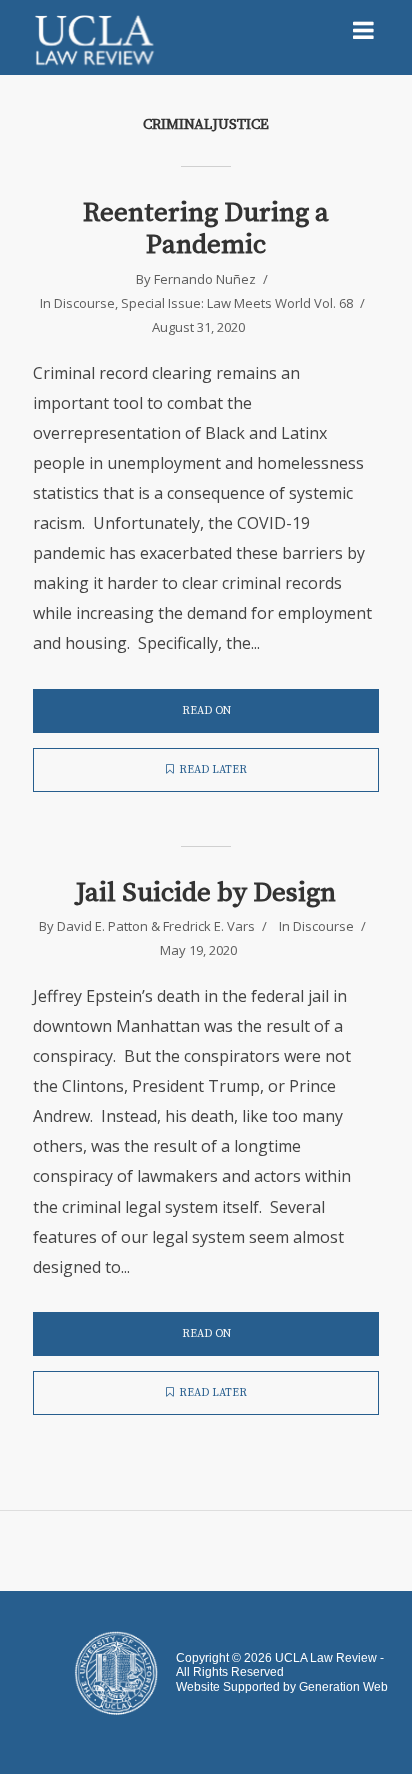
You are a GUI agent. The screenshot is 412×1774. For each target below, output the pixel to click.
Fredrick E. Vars (209, 926)
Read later (213, 770)
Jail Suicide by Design (206, 893)
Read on (206, 711)
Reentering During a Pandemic (206, 229)
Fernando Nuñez (205, 279)
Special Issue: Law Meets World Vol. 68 (237, 303)
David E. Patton (102, 926)
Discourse (84, 303)
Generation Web (343, 1687)
